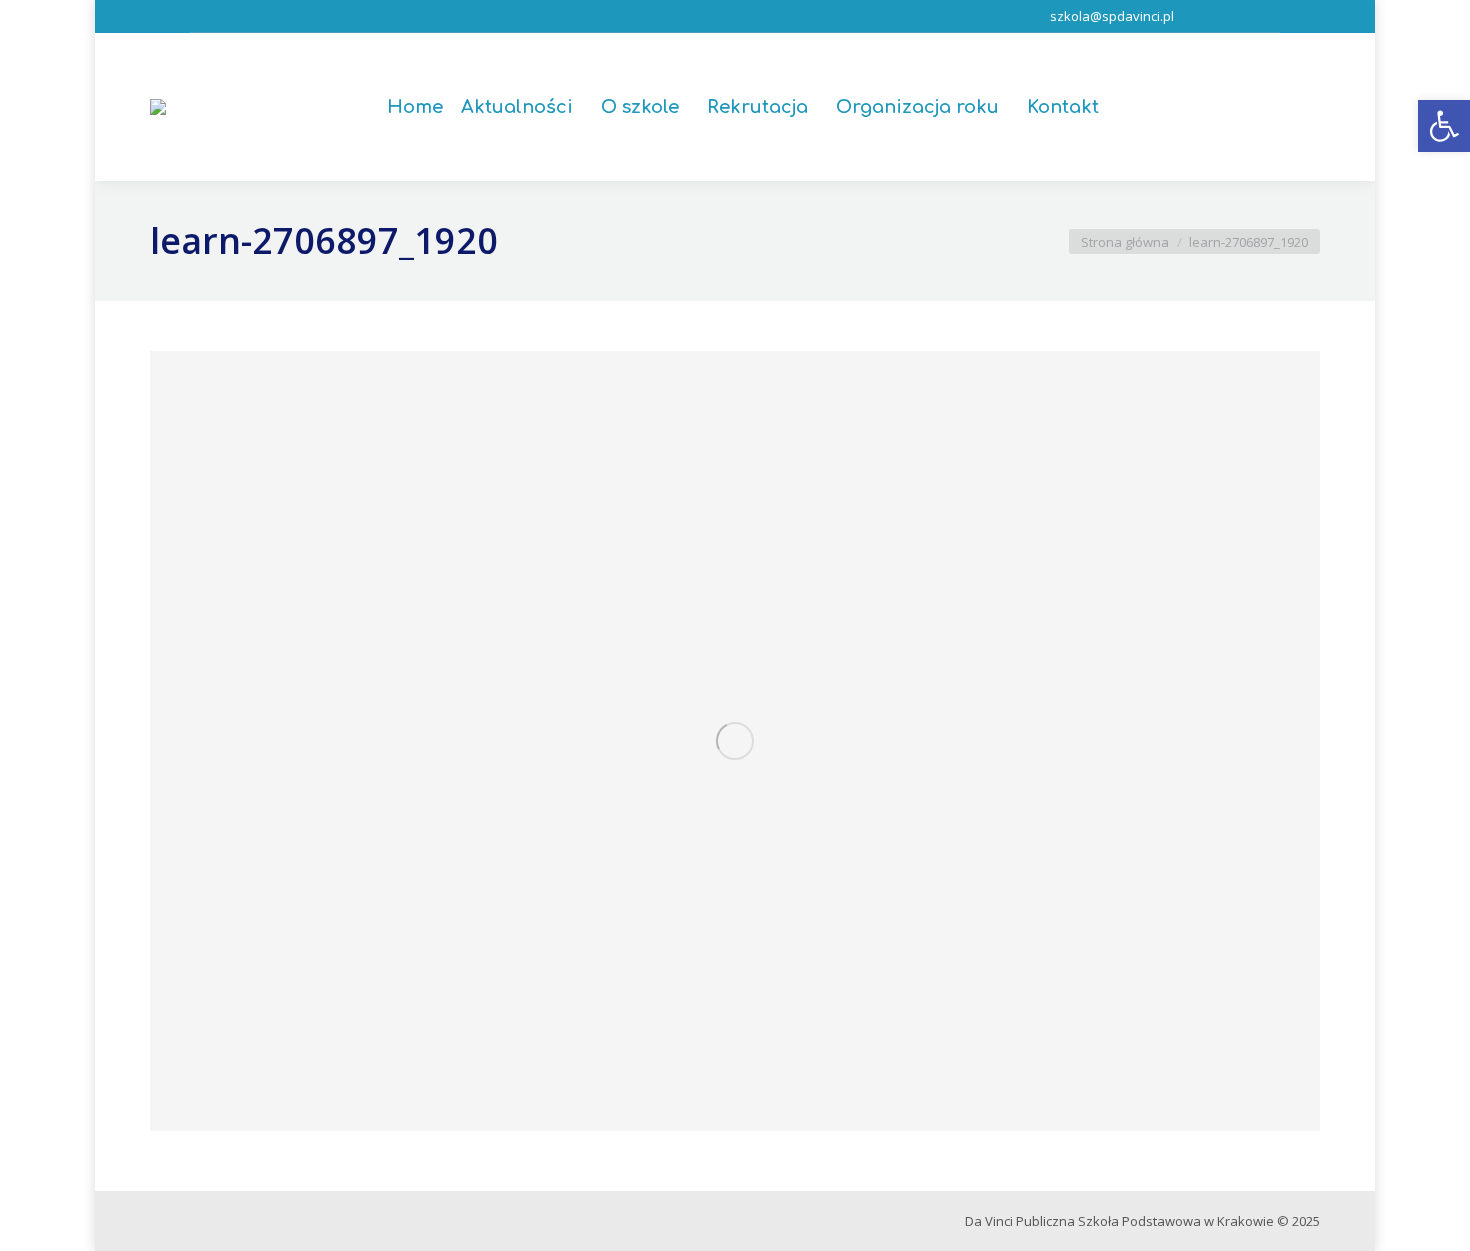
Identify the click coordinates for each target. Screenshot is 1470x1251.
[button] (1444, 126)
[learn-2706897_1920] (735, 741)
